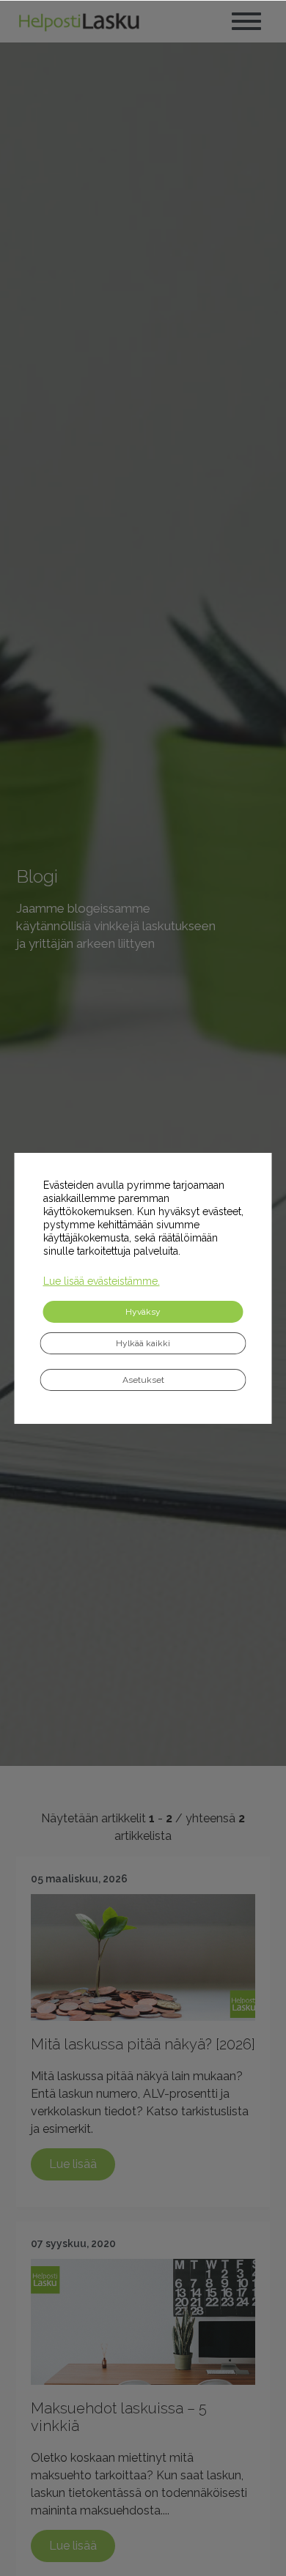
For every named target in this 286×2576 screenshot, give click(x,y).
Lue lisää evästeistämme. (102, 1281)
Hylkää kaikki (143, 1343)
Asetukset (143, 1380)
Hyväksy (143, 1312)
